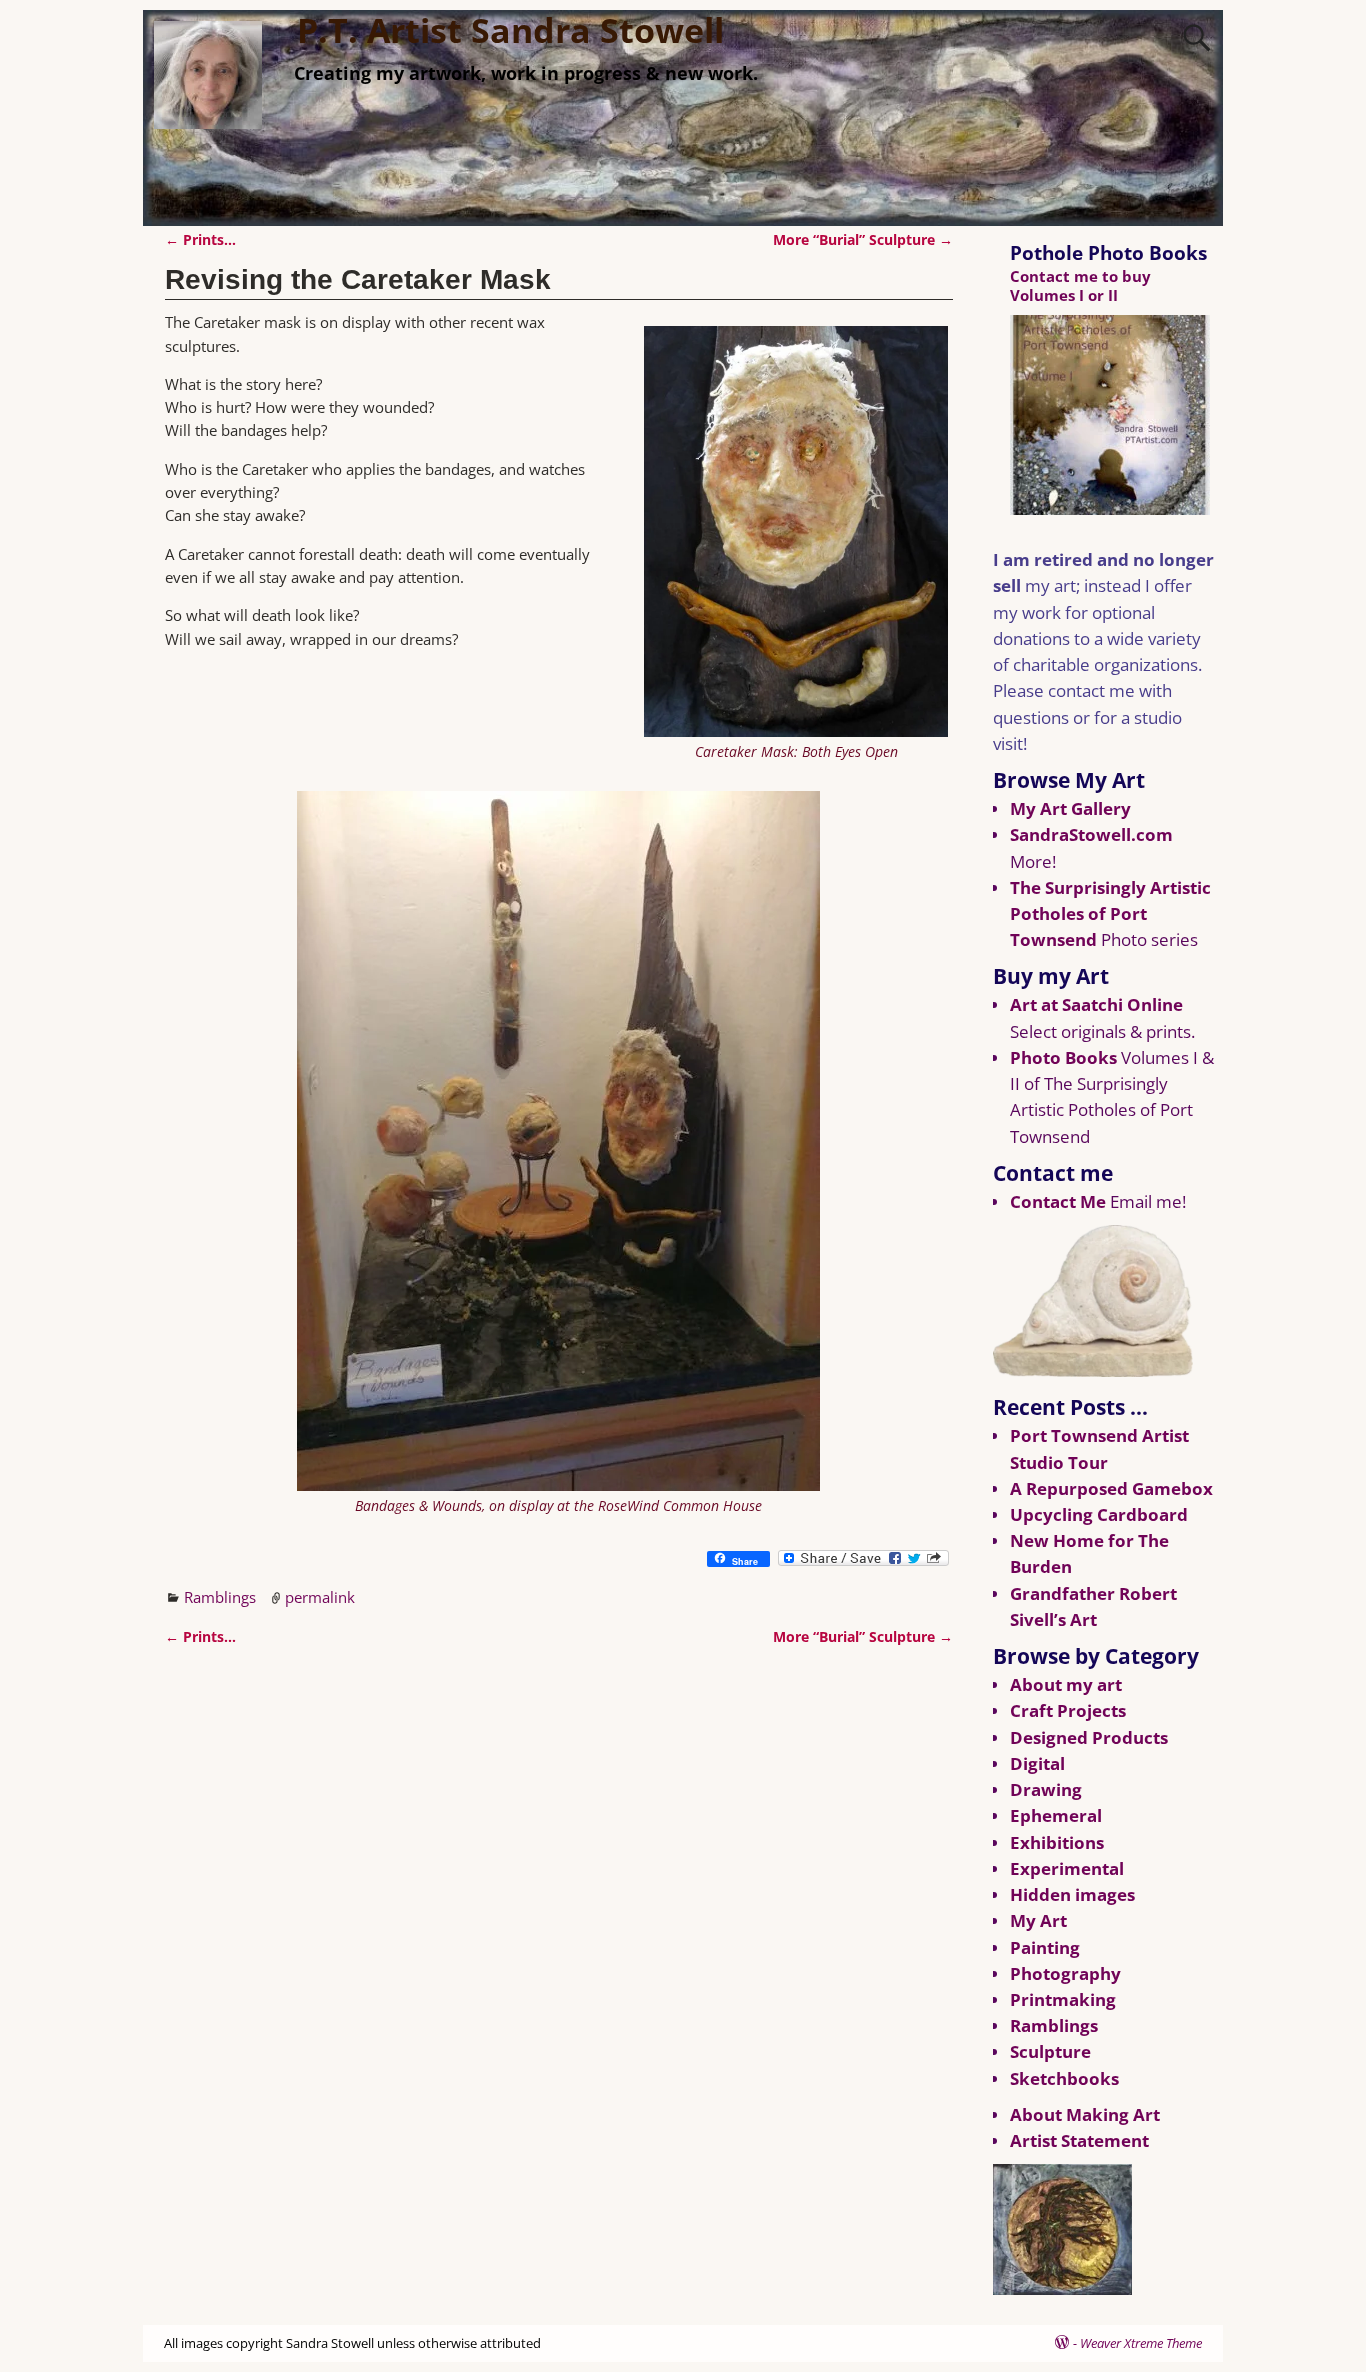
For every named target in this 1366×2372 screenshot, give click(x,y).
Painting (1045, 1947)
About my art (1066, 1684)
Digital (1037, 1763)
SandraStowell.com (1091, 834)
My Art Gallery (1070, 808)
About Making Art (1085, 2114)
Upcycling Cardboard (1099, 1514)
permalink (320, 1597)
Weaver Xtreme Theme (1141, 2343)
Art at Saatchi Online (1096, 1004)
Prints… (200, 240)
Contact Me (1058, 1201)
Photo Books (1063, 1057)
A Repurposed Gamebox (1111, 1488)
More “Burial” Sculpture (863, 240)
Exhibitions (1057, 1842)
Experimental (1067, 1868)
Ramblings (220, 1597)
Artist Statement (1079, 2140)
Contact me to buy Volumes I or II (1080, 285)
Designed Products (1089, 1737)
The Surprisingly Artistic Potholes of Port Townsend (1110, 913)
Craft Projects (1068, 1710)
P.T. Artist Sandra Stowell (510, 30)
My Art (1038, 1920)
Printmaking (1063, 1999)
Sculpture (1050, 2051)
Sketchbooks (1064, 2078)
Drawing (1046, 1789)
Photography (1065, 1973)
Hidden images (1072, 1894)
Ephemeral (1056, 1815)
